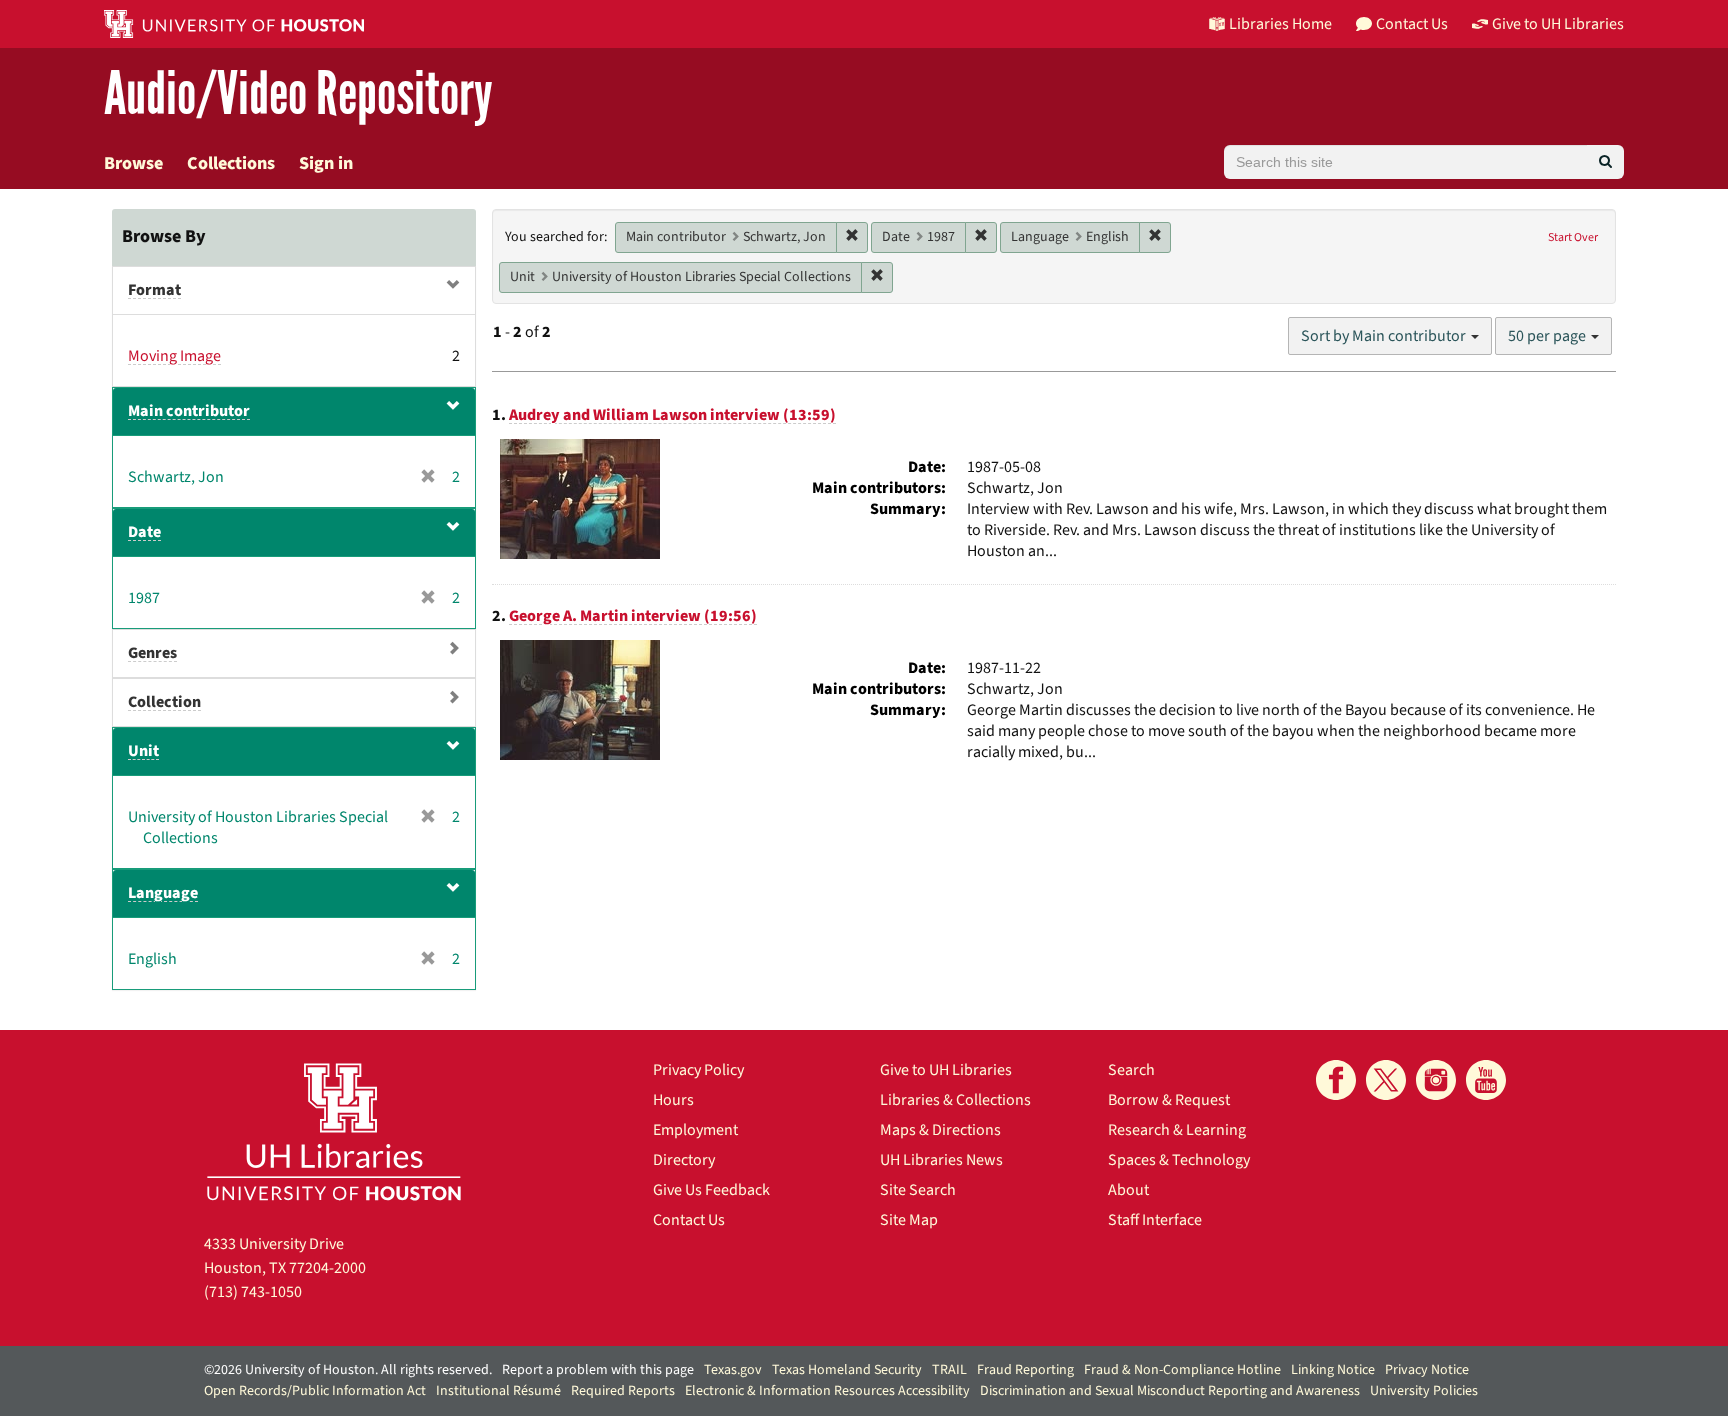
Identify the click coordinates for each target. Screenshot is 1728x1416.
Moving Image (174, 356)
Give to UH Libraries (946, 1070)
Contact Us (689, 1220)
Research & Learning (1177, 1130)
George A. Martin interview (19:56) (633, 616)
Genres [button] (152, 653)
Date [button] (144, 532)
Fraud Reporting (1025, 1370)
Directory (684, 1160)
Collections (231, 163)
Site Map (909, 1220)
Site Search (918, 1190)
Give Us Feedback (711, 1190)
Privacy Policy (698, 1070)
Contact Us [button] (1412, 24)
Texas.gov (733, 1370)
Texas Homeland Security (847, 1370)
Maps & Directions (940, 1130)
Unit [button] (143, 751)
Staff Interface (1155, 1220)
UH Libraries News (941, 1160)
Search (1131, 1070)
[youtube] (1486, 1080)
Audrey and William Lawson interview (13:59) (672, 415)
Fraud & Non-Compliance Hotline (1182, 1370)
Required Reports (623, 1391)
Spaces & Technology (1179, 1160)
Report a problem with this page (598, 1370)
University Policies (1424, 1391)
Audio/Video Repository (298, 94)
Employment (695, 1130)
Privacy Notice (1427, 1370)
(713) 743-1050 (253, 1292)
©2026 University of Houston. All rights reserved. (348, 1370)
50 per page (1548, 336)
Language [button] (163, 893)
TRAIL (949, 1370)
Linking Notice (1333, 1370)
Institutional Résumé (498, 1391)
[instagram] (1436, 1080)
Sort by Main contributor (1385, 336)
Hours (673, 1100)
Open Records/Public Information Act (315, 1391)
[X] (1386, 1080)
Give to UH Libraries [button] (1558, 24)
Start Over (1573, 237)
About (1128, 1190)
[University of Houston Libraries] (334, 1131)
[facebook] (1336, 1080)
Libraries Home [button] (1280, 24)
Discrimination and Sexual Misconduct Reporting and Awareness (1170, 1391)
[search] (1605, 162)
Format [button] (154, 290)
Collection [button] (164, 702)
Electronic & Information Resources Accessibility (827, 1391)
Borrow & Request (1169, 1100)
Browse (133, 163)
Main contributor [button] (189, 411)
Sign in (326, 163)
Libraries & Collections (955, 1100)
